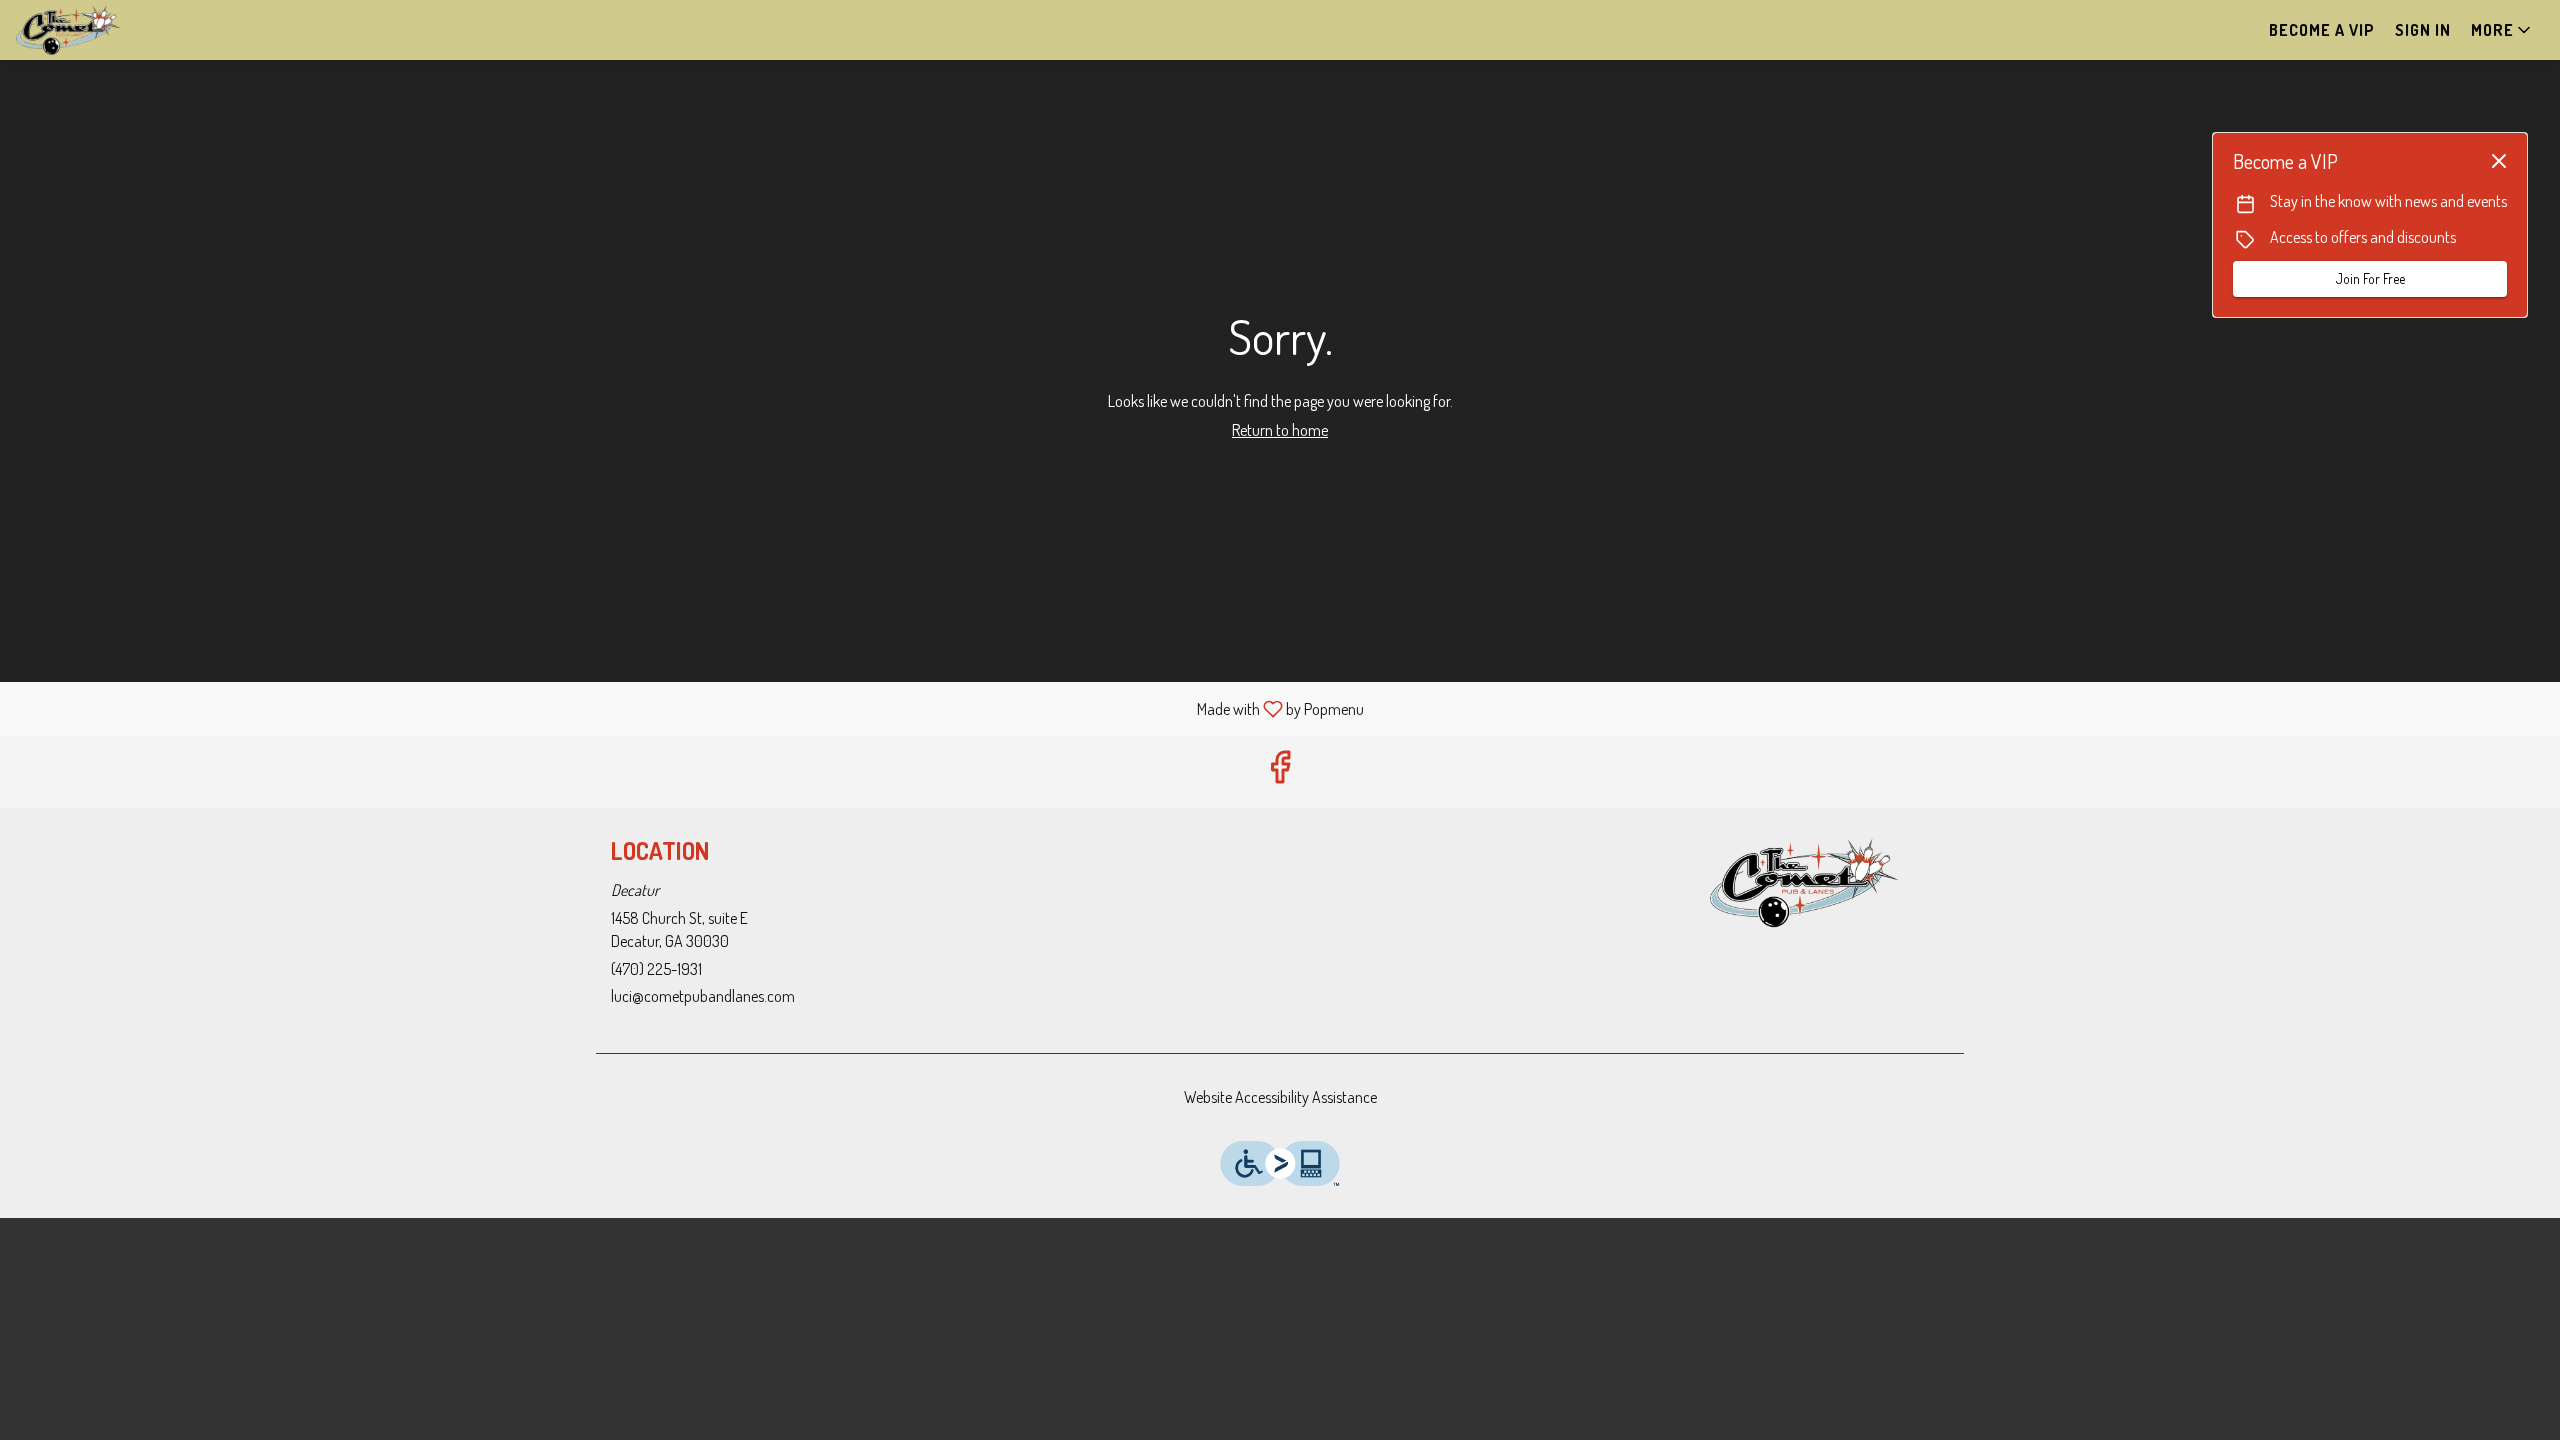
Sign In (2423, 30)
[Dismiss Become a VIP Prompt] (2499, 161)
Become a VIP (2322, 30)
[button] (2502, 30)
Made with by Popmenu (689, 708)
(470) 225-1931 (656, 969)
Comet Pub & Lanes (1805, 883)
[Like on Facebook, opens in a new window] (1280, 771)
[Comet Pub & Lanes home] (106, 30)
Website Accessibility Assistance (1280, 1097)
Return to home (1280, 430)
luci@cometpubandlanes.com (703, 996)
